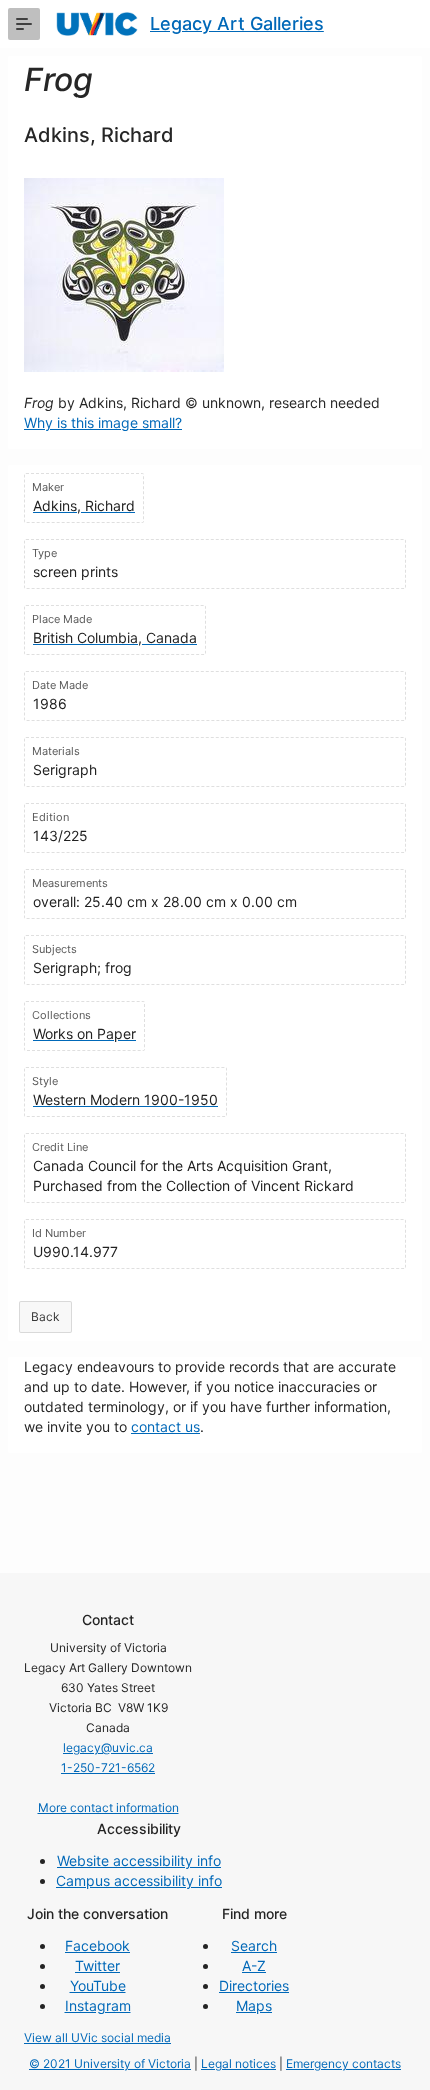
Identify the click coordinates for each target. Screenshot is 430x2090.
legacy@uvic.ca (108, 1747)
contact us (165, 1426)
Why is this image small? (103, 422)
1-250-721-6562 (108, 1767)
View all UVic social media (97, 2037)
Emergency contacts (343, 2063)
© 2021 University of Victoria (110, 2063)
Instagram (98, 2005)
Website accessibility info (139, 1860)
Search (254, 1945)
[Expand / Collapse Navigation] (24, 24)
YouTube (98, 1985)
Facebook (97, 1945)
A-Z (254, 1965)
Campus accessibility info (139, 1880)
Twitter (97, 1965)
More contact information (108, 1807)
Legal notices (238, 2063)
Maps (254, 2005)
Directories (254, 1985)
